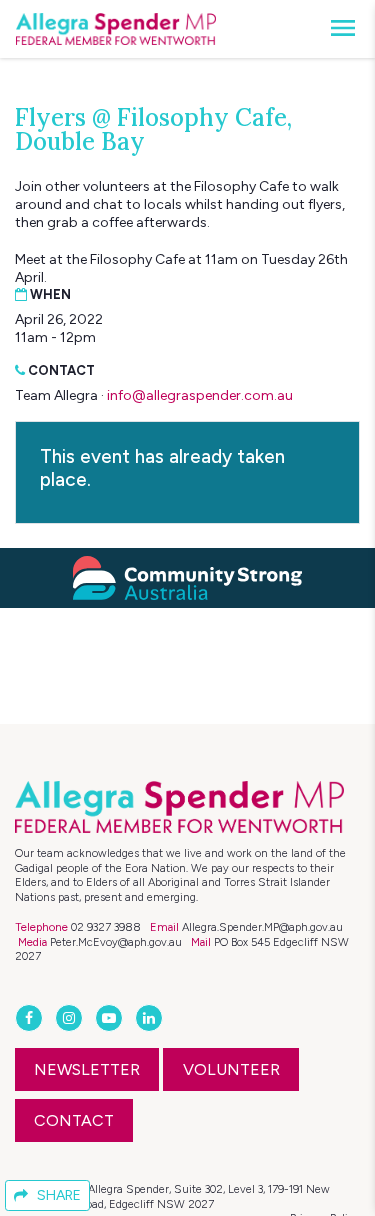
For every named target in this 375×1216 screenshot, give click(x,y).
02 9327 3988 (106, 927)
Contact (74, 1120)
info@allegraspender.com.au (200, 395)
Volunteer (231, 1069)
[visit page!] (31, 1018)
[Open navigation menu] (337, 28)
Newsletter (87, 1069)
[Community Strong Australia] (188, 577)
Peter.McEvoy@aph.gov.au (116, 942)
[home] (116, 29)
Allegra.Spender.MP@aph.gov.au (262, 927)
